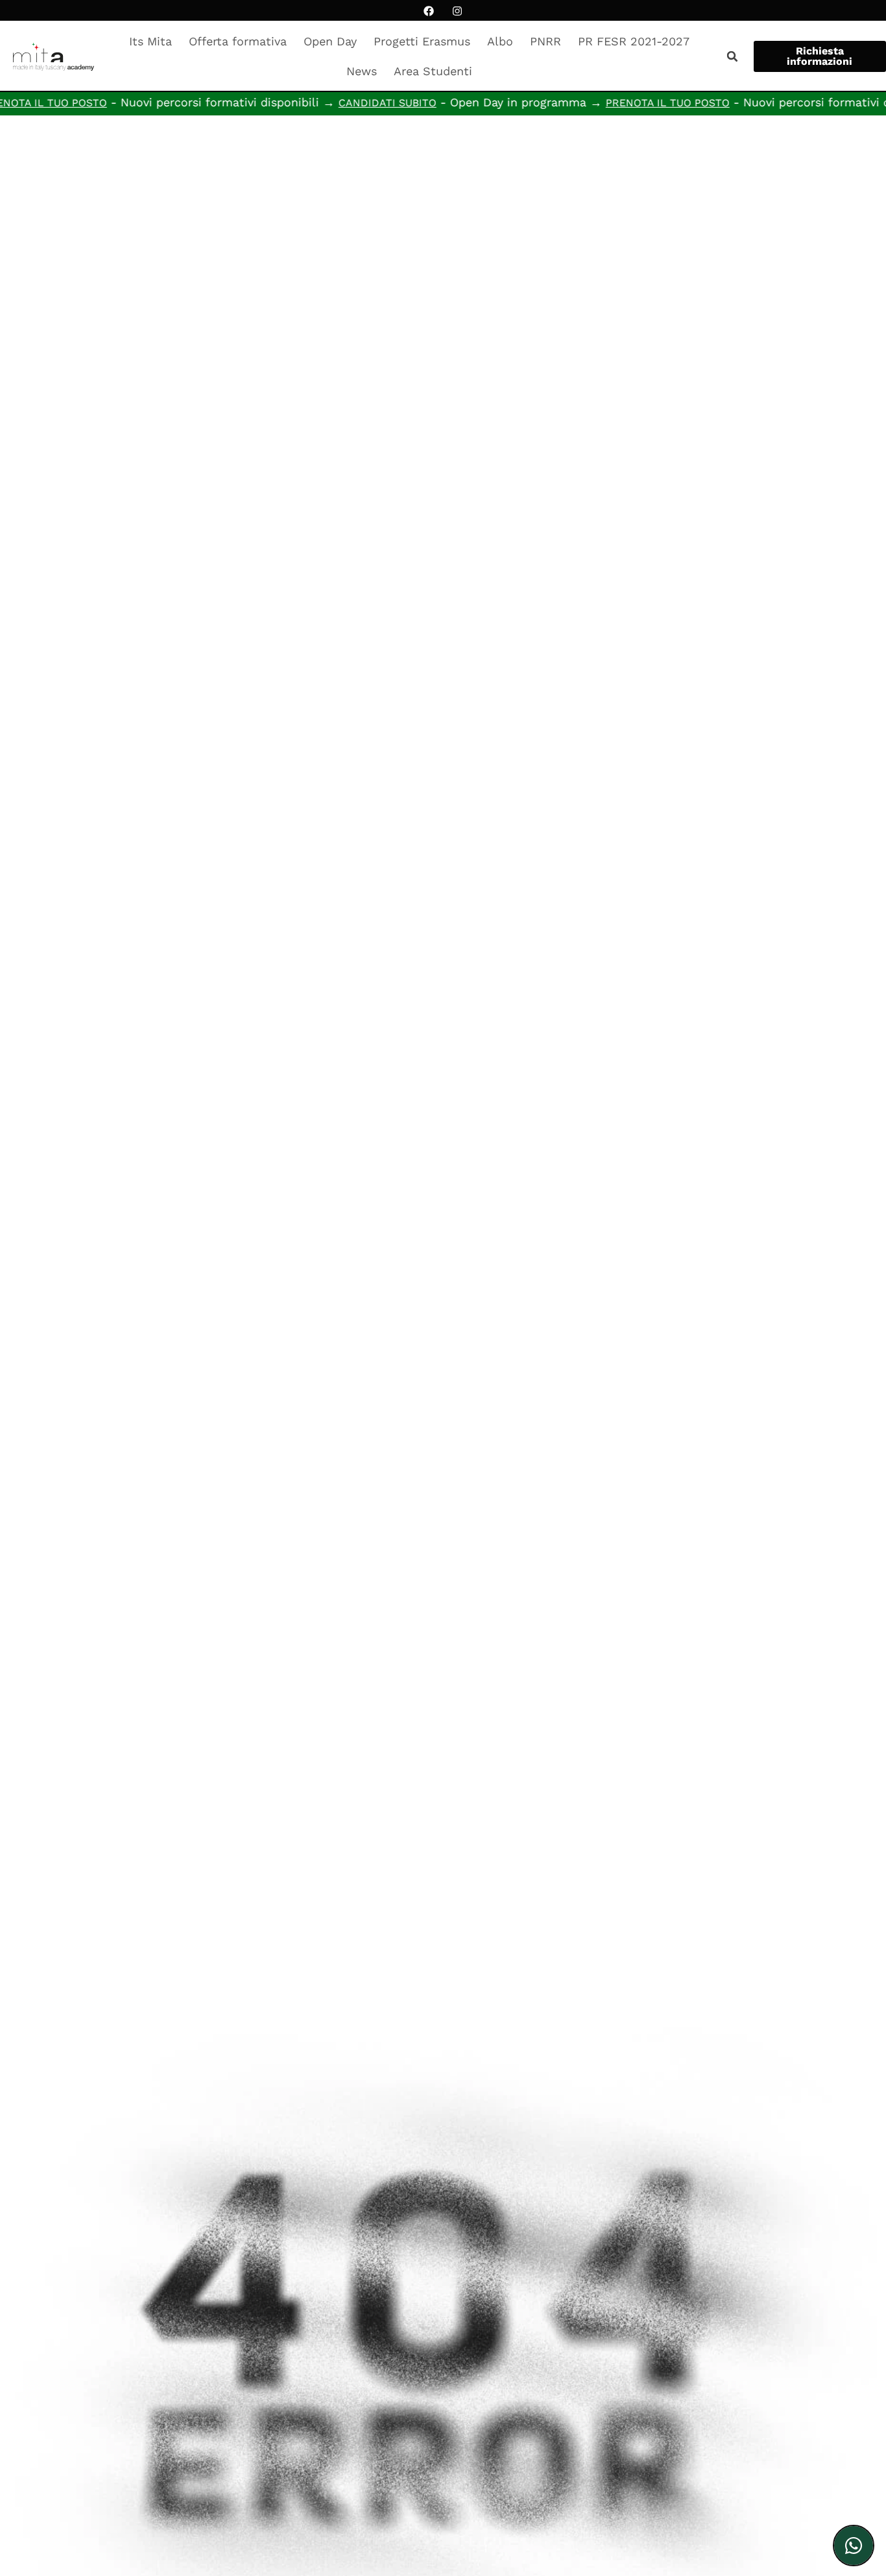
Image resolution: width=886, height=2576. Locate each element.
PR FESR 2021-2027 (634, 41)
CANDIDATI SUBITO (343, 103)
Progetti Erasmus (422, 41)
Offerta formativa (238, 41)
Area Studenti (433, 71)
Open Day (330, 41)
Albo (500, 41)
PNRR (545, 41)
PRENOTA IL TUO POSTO (624, 103)
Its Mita (150, 41)
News (362, 71)
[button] (732, 56)
